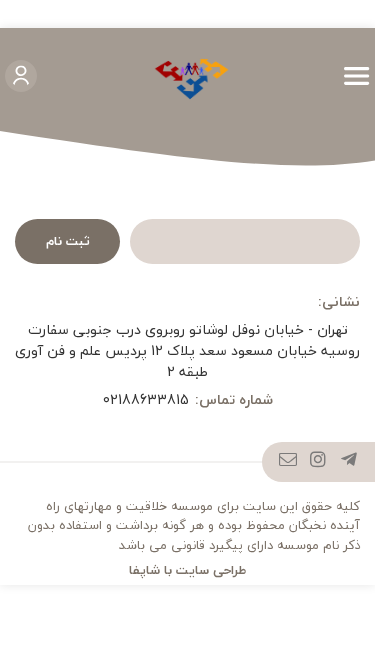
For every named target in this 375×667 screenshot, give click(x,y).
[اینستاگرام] (318, 462)
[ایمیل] (288, 462)
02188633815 (146, 399)
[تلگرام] (349, 462)
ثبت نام (68, 241)
